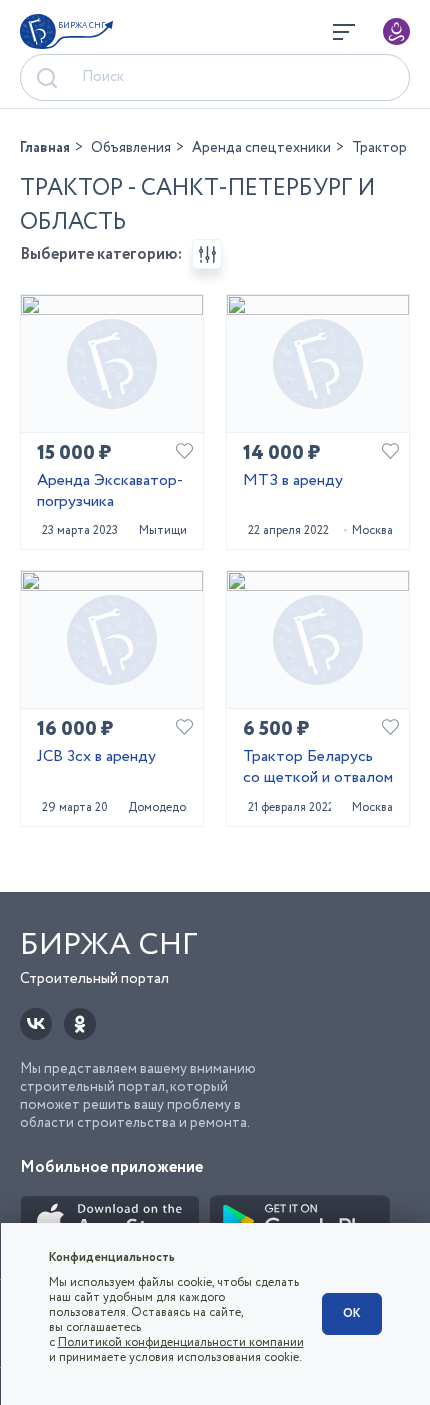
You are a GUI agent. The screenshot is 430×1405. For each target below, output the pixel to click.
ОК (352, 1313)
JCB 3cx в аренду (96, 757)
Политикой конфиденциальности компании (181, 1342)
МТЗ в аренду (293, 481)
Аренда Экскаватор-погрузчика (110, 492)
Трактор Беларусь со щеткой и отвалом (318, 768)
